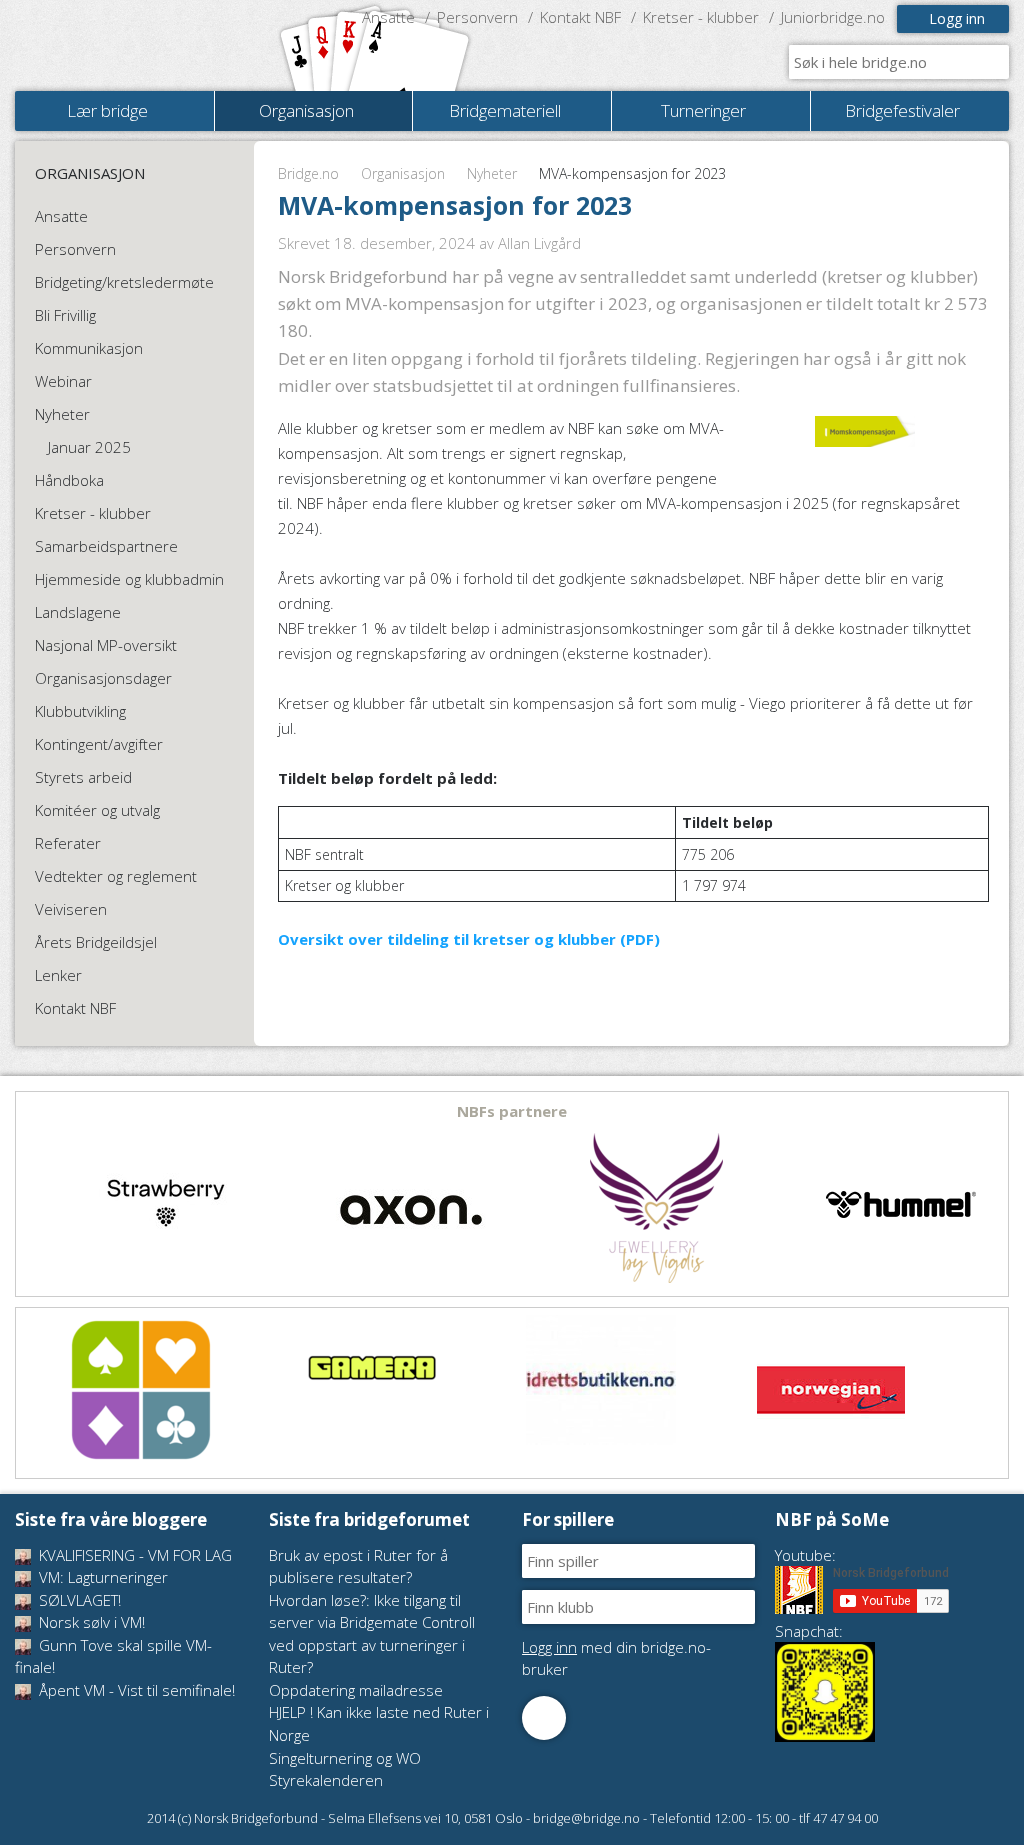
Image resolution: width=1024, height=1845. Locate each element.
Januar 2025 (89, 447)
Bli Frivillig (65, 315)
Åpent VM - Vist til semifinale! (135, 1690)
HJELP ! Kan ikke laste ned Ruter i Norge (379, 1723)
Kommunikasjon (89, 348)
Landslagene (78, 612)
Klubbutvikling (80, 711)
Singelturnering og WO (345, 1758)
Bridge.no (308, 173)
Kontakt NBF (580, 17)
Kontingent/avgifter (99, 744)
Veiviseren (71, 909)
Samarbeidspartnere (106, 546)
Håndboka (69, 480)
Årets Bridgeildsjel (96, 942)
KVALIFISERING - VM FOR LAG (133, 1555)
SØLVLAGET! (78, 1600)
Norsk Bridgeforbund (143, 45)
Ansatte (388, 17)
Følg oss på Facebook (544, 1718)
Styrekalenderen (326, 1780)
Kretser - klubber (701, 17)
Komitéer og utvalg (97, 810)
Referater (68, 843)
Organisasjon (403, 173)
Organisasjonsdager (103, 678)
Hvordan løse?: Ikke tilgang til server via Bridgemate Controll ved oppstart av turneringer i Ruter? (372, 1634)
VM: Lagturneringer (101, 1577)
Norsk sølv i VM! (90, 1622)
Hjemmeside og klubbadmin (129, 579)
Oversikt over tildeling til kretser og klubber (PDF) (469, 939)
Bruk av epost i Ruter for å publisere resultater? (358, 1566)
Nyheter (492, 173)
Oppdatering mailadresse (356, 1690)
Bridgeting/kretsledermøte (124, 282)
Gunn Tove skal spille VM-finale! (113, 1656)
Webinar (63, 381)
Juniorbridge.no (833, 17)
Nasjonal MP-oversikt (106, 645)
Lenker (58, 975)
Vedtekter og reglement (116, 876)
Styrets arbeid (83, 777)
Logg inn (957, 18)
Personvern (477, 17)
